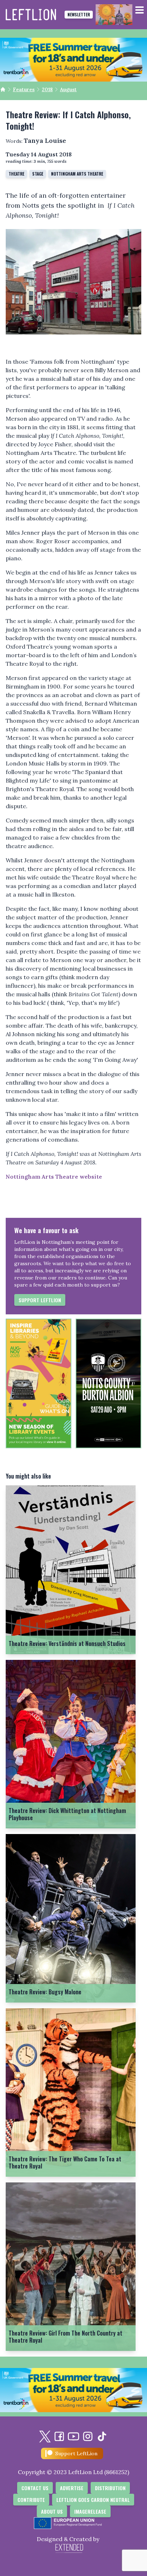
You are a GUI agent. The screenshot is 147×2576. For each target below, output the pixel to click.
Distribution (110, 2488)
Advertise (72, 2488)
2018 (47, 89)
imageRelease (90, 2511)
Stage (38, 174)
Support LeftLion (40, 1300)
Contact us (35, 2488)
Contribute (31, 2500)
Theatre (16, 174)
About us (52, 2511)
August (68, 89)
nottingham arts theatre (77, 174)
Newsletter (79, 14)
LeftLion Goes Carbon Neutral (93, 2500)
